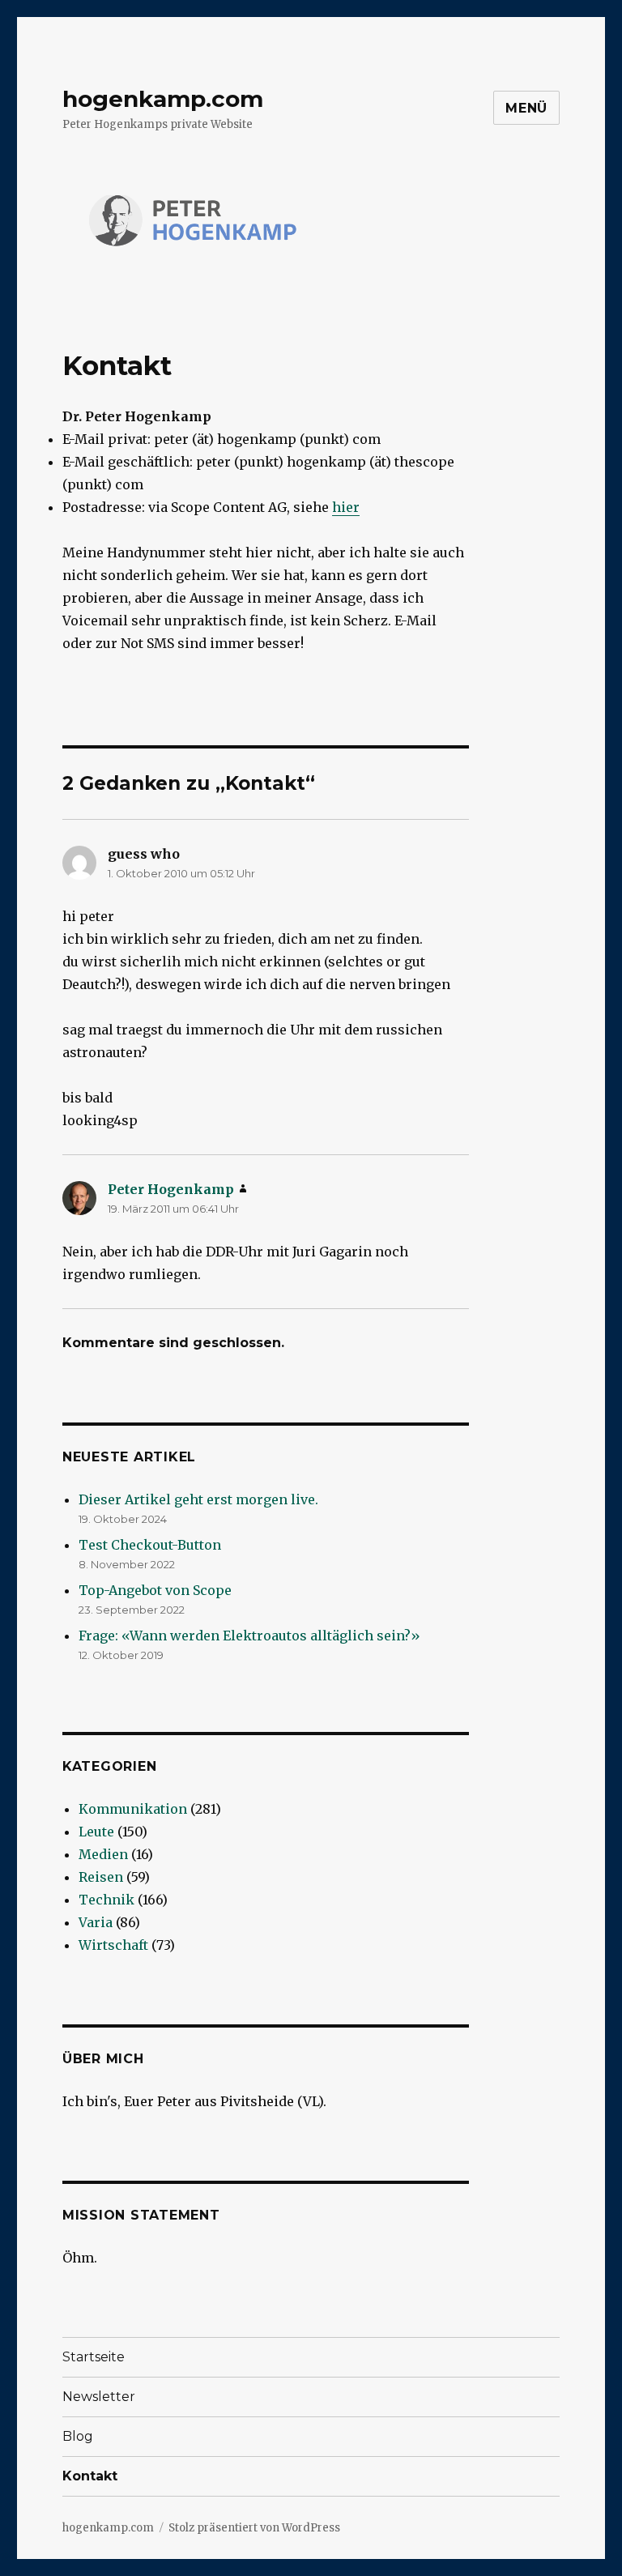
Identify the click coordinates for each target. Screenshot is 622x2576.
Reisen (101, 1877)
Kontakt (90, 2476)
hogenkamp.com (163, 99)
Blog (78, 2436)
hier (346, 507)
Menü (526, 108)
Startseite (94, 2357)
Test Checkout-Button (150, 1545)
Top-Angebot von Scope (155, 1590)
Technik (107, 1900)
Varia (96, 1922)
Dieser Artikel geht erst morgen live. (198, 1499)
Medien (103, 1854)
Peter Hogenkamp (171, 1189)
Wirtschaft (113, 1945)
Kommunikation (133, 1809)
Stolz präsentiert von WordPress (254, 2528)
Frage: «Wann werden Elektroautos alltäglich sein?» (249, 1636)
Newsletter (99, 2397)
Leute (96, 1832)
